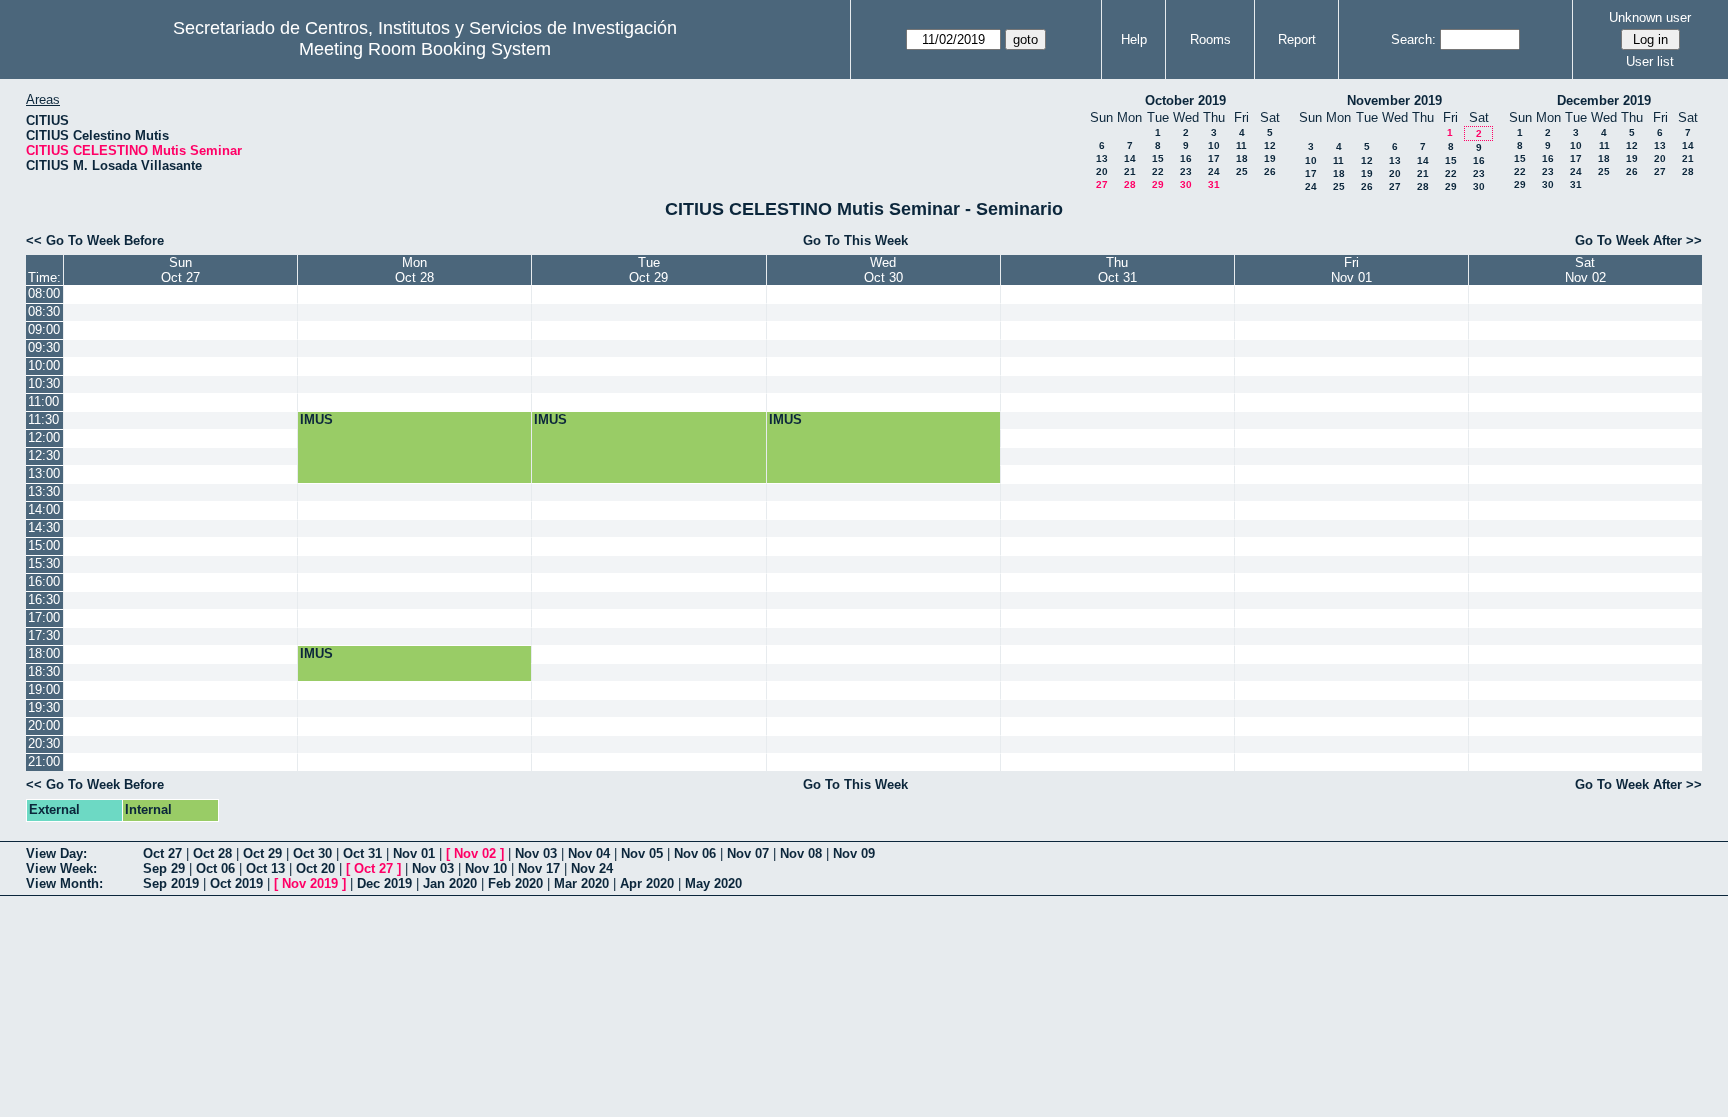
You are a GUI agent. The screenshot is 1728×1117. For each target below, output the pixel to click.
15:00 (44, 545)
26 (1270, 171)
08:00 (44, 293)
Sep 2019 (171, 883)
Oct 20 (315, 868)
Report (1297, 39)
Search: (1413, 39)
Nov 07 (748, 853)
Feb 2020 (515, 883)
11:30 (43, 419)
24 (1214, 171)
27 (1102, 184)
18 (1242, 158)
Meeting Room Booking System (425, 49)
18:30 (44, 671)
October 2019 (1185, 100)
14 (1130, 158)
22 (1158, 171)
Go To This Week (855, 240)
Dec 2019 (384, 883)
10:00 (44, 365)
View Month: (64, 883)
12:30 (44, 455)
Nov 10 (486, 868)
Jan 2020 (450, 883)
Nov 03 (536, 853)
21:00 (44, 761)
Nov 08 (801, 853)
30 (1186, 184)
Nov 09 (854, 853)
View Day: (56, 853)
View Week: (61, 868)
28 (1130, 184)
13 (1102, 158)
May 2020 (713, 883)
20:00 (44, 725)
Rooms (1210, 39)
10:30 (44, 383)
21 (1130, 171)
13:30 (44, 491)
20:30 (44, 743)
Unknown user (1650, 17)
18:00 (44, 653)
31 (1214, 184)
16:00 (44, 581)
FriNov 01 (1351, 270)
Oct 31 (362, 853)
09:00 (44, 329)
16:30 (44, 599)
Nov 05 (642, 853)
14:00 (44, 509)
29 (1158, 184)
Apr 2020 (647, 883)
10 (1214, 145)
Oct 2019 (236, 883)
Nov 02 (475, 853)
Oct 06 (215, 868)
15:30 (44, 563)
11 (1241, 145)
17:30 (44, 635)
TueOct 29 (648, 270)
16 (1186, 158)
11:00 (43, 401)
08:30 (44, 311)
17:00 (44, 617)
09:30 (44, 347)
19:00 (44, 689)
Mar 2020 (581, 883)
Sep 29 (164, 868)
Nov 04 (589, 853)
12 (1270, 145)
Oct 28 (212, 853)
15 (1158, 158)
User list (1650, 61)
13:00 (44, 473)
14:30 (44, 527)
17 (1214, 158)
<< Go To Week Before (95, 240)
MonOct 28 (414, 270)
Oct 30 (312, 853)
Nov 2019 (310, 883)
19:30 (44, 707)
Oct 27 (162, 853)
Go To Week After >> (1638, 240)
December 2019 (1604, 100)
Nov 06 (695, 853)
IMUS (316, 419)
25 (1242, 171)
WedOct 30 (883, 270)
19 (1270, 158)
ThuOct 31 (1117, 270)
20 (1102, 171)
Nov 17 (539, 868)
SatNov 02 (1585, 270)
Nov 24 (592, 868)
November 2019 (1394, 100)
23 (1186, 171)
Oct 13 (265, 868)
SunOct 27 (180, 270)
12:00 (44, 437)
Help (1134, 39)
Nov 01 (414, 853)
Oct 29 (262, 853)
